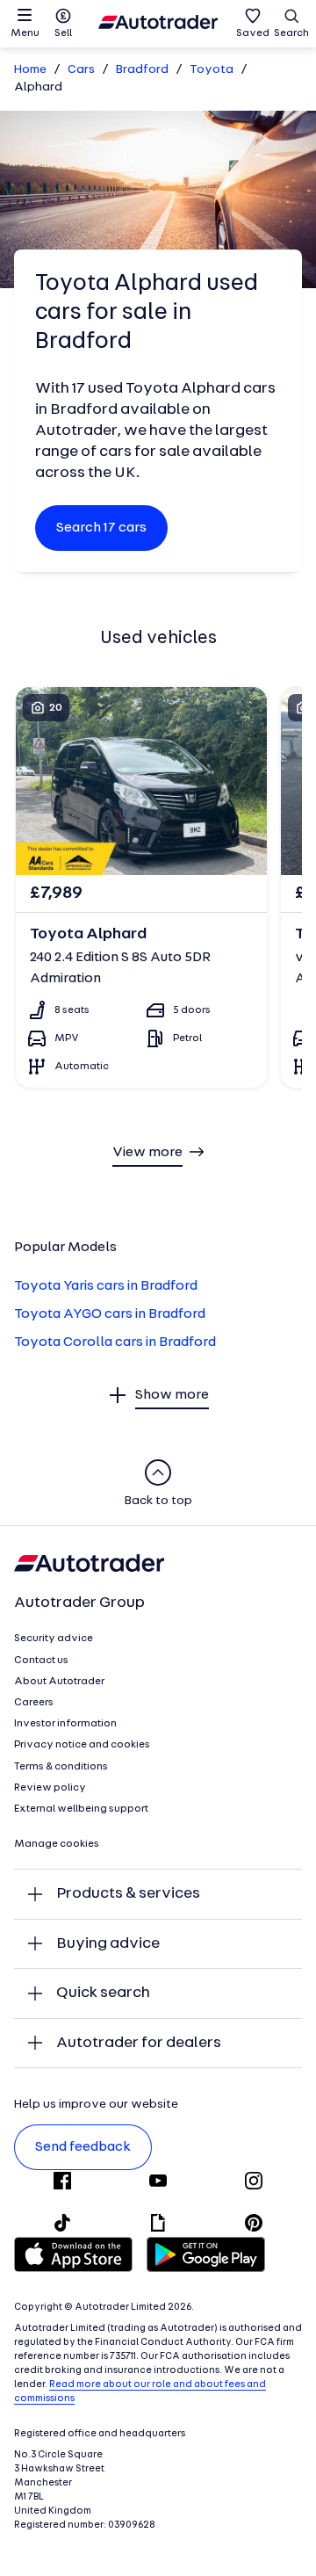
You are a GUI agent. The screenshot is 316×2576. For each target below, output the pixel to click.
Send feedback (83, 2147)
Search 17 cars (101, 528)
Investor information (65, 1724)
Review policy (50, 1788)
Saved (253, 33)
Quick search (103, 1993)
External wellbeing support (81, 1809)
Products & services (128, 1894)
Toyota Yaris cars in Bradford (106, 1286)
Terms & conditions (61, 1767)
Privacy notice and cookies (82, 1745)
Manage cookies (57, 1844)
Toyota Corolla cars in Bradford (115, 1342)
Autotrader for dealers (139, 2043)
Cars (81, 70)
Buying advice (108, 1944)
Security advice (54, 1639)
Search (291, 33)
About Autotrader (59, 1682)
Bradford (142, 70)
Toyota (212, 70)
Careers (34, 1703)
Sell (63, 33)
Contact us (41, 1661)
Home (30, 70)
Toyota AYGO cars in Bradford (110, 1314)
